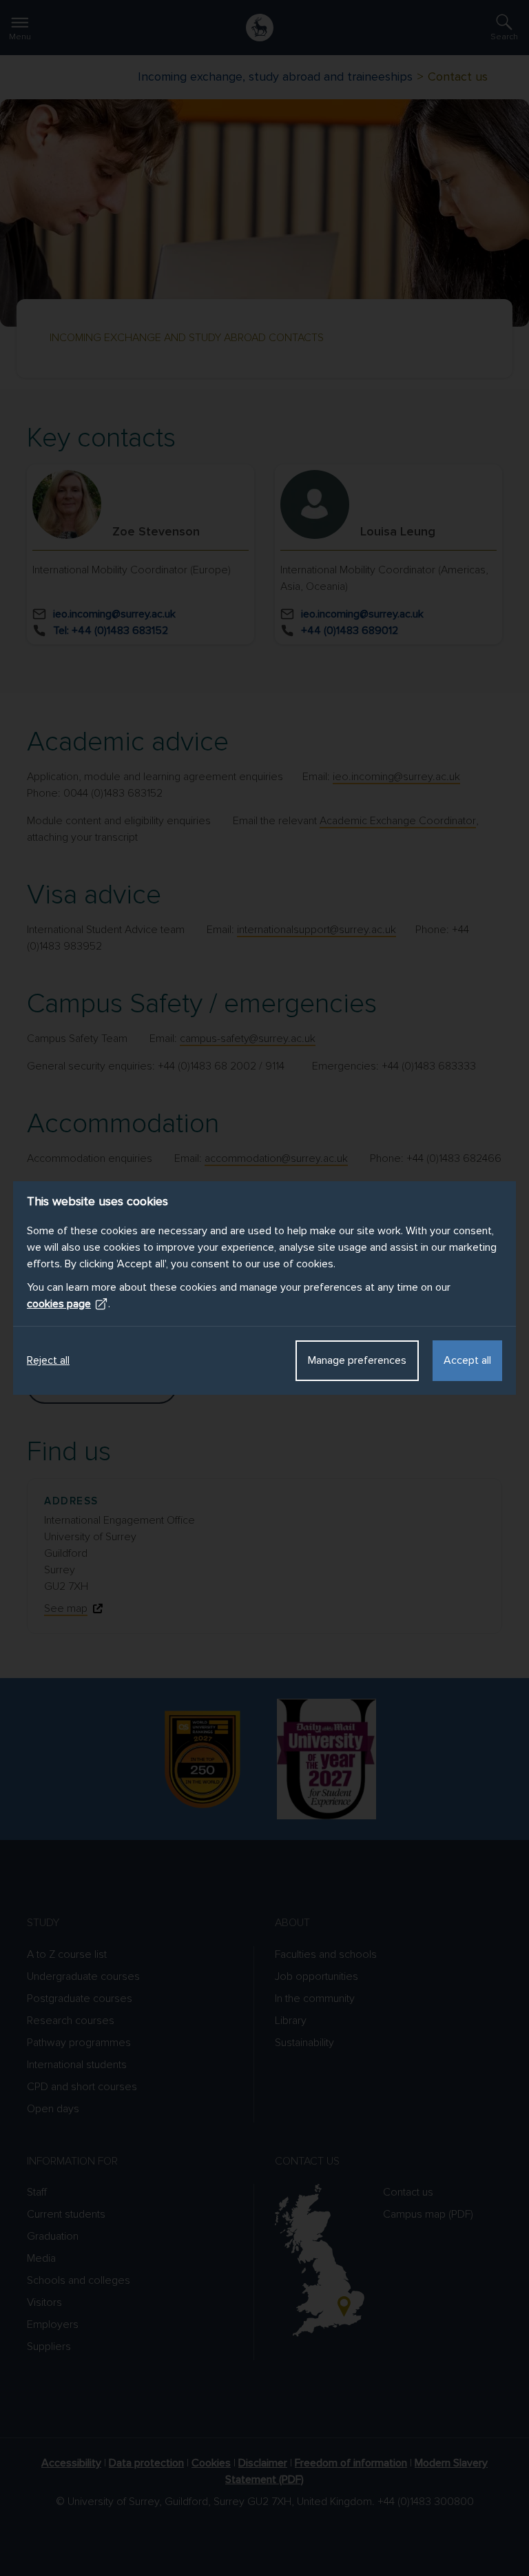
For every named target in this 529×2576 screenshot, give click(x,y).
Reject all (48, 1360)
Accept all (467, 1360)
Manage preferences (357, 1360)
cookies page (59, 1304)
